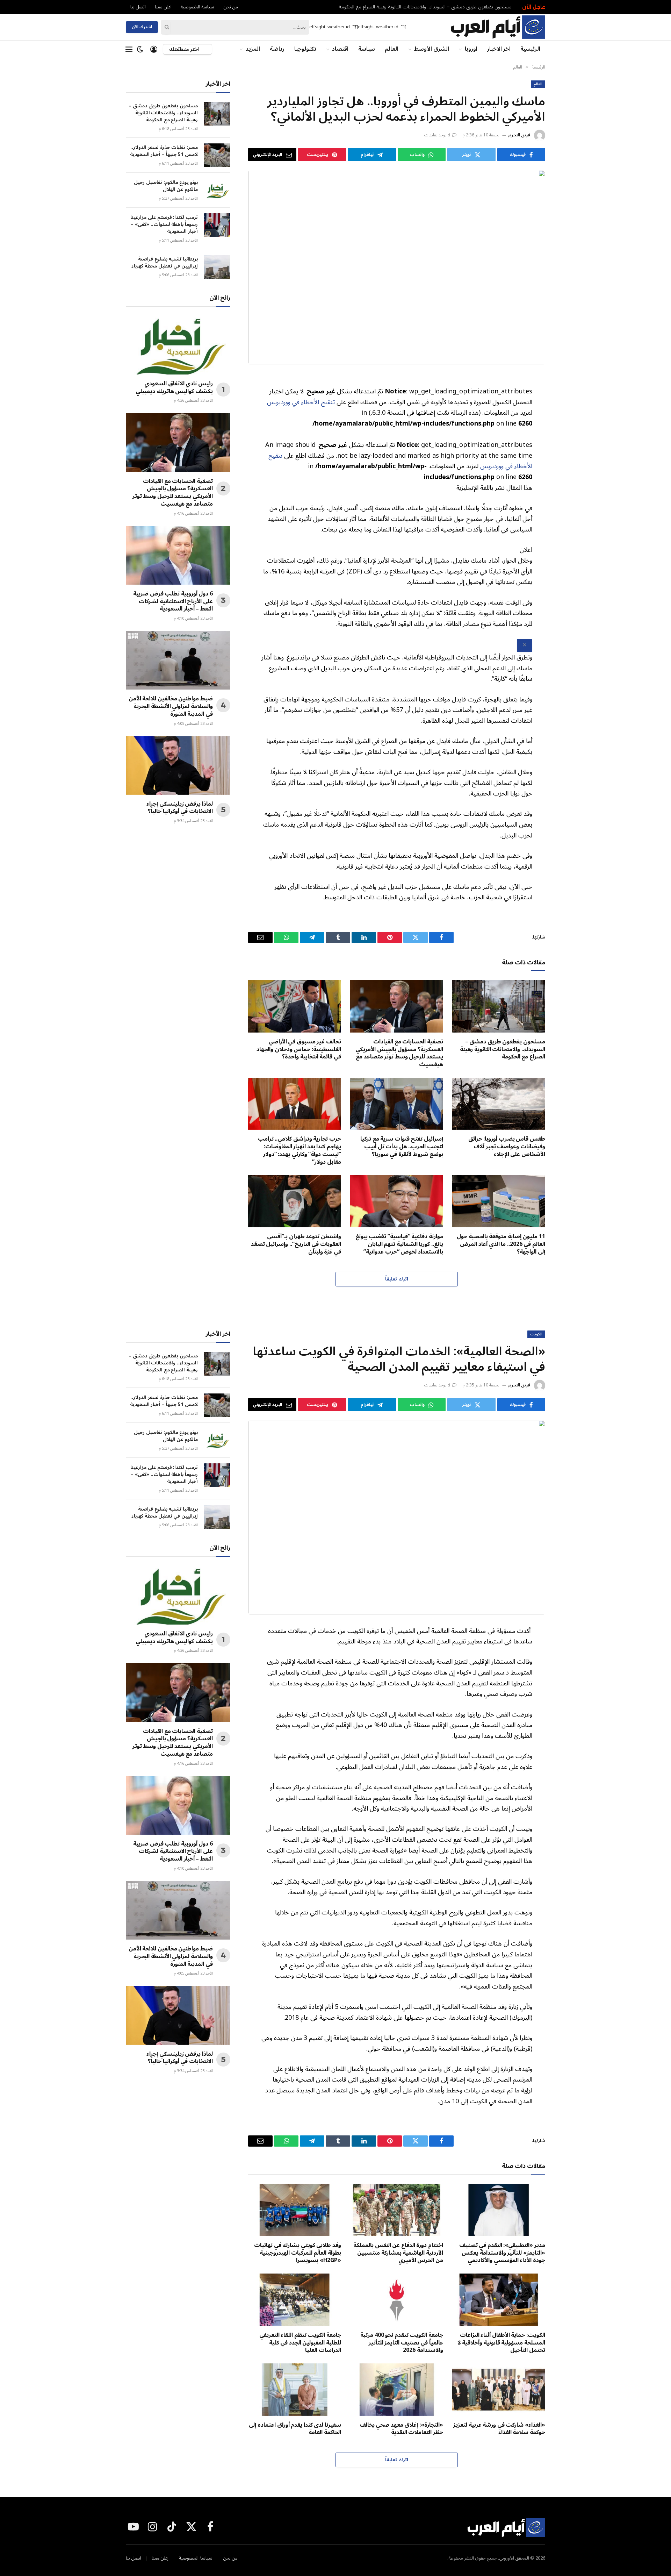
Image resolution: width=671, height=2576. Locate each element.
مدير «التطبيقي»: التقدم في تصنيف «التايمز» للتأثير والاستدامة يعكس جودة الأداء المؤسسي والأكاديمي (502, 2253)
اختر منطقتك (185, 49)
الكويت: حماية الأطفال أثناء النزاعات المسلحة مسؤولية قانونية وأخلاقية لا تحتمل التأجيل (501, 2343)
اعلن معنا (163, 7)
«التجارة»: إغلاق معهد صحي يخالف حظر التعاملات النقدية (401, 2429)
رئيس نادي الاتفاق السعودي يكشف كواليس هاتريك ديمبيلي (174, 388)
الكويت (536, 1334)
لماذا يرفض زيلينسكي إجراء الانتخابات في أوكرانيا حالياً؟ (180, 808)
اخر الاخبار (499, 49)
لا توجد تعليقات (437, 135)
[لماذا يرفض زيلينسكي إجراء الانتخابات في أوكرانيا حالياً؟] (178, 765)
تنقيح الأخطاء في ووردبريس (301, 402)
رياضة (277, 49)
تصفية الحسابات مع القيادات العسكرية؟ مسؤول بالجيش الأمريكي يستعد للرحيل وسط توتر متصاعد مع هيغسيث (399, 1053)
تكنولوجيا (305, 49)
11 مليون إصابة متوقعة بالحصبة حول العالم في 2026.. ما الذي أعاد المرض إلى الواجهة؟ (501, 1244)
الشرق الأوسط (432, 49)
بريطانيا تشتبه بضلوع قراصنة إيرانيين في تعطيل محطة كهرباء (165, 263)
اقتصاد (340, 49)
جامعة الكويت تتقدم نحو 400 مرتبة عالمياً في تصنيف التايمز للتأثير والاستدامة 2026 (402, 2343)
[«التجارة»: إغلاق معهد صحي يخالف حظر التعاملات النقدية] (397, 2390)
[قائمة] (129, 49)
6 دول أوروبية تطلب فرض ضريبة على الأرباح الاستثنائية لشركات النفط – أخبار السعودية (173, 602)
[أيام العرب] (498, 27)
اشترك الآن (142, 27)
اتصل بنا (138, 7)
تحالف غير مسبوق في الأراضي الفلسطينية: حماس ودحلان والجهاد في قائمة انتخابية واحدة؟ (299, 1050)
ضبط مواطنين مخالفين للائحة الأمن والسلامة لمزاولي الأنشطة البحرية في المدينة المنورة (171, 707)
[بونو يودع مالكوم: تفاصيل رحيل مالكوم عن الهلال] (217, 190)
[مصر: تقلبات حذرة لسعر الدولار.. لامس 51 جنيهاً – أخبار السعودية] (217, 155)
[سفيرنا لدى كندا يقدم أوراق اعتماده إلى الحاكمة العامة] (295, 2390)
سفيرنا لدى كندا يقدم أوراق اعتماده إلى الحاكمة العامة (295, 2429)
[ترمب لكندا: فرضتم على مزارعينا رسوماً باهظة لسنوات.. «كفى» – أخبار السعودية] (217, 225)
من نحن (231, 7)
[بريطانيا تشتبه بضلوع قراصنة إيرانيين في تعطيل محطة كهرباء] (217, 267)
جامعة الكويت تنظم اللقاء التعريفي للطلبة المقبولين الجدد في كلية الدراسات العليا (300, 2343)
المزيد (253, 49)
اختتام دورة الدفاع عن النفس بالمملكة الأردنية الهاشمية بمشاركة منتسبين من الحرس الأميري (398, 2253)
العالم (392, 49)
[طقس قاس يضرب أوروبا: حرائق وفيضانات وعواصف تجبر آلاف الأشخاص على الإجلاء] (499, 1104)
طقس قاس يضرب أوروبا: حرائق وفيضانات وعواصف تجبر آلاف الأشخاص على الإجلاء (507, 1147)
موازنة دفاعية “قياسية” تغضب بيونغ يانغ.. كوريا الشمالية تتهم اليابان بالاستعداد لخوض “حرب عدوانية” (399, 1244)
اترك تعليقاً (396, 1279)
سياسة (367, 49)
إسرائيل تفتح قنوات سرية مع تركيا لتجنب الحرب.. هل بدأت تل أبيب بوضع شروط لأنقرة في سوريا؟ (402, 1147)
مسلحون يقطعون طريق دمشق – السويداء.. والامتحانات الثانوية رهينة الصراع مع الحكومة (425, 7)
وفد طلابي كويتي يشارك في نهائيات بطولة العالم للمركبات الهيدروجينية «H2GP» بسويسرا (298, 2253)
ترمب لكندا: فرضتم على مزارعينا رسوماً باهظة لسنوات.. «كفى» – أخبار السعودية (164, 224)
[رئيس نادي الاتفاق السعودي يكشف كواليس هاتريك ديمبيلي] (178, 345)
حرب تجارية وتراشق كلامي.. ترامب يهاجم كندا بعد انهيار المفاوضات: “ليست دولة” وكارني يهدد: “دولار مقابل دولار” (300, 1151)
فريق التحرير (519, 135)
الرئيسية (530, 49)
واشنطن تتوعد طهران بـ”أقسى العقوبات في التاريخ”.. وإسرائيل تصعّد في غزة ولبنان (296, 1244)
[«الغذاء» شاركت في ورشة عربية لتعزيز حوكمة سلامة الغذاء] (499, 2390)
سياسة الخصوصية (197, 7)
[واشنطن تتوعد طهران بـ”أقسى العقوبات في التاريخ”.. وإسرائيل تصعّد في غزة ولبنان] (295, 1201)
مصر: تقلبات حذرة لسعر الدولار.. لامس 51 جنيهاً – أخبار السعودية (164, 151)
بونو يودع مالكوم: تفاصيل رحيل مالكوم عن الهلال (166, 186)
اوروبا (471, 49)
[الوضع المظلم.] (140, 49)
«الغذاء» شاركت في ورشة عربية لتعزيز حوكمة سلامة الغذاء (499, 2429)
